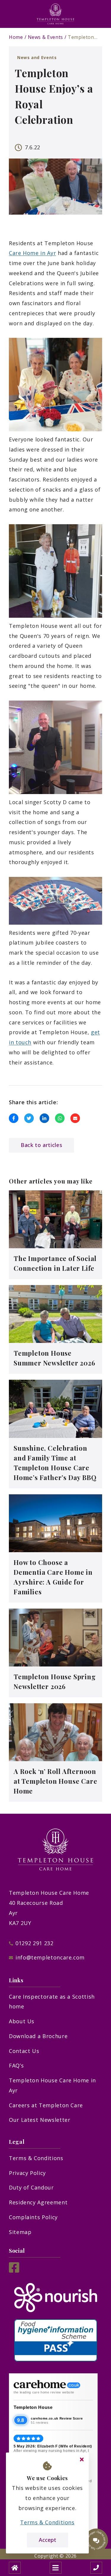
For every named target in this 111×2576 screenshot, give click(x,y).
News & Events (45, 37)
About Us (22, 2021)
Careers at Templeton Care (46, 2105)
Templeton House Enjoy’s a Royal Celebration (83, 37)
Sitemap (20, 2232)
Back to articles (41, 1145)
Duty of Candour (31, 2187)
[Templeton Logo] (56, 14)
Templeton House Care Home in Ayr (52, 2085)
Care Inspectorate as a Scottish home (52, 2002)
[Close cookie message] (82, 2460)
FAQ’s (16, 2065)
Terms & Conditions (36, 2158)
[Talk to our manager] (96, 2540)
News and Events (37, 57)
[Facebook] (14, 2271)
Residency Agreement (38, 2202)
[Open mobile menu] (56, 2568)
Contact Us (24, 2051)
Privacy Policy (27, 2173)
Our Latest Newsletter (40, 2120)
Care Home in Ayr (32, 253)
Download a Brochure (38, 2036)
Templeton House (33, 2407)
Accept (48, 2540)
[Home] (15, 2568)
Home (16, 37)
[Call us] (96, 2568)
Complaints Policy (33, 2217)
